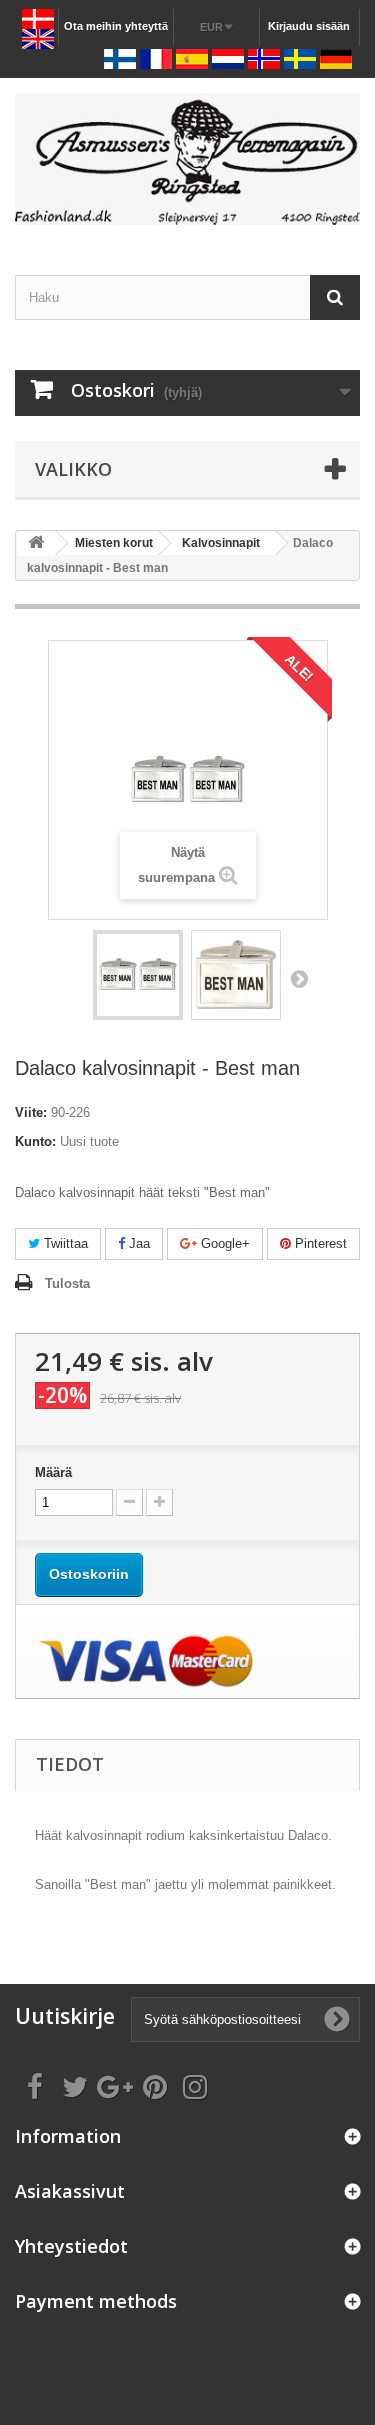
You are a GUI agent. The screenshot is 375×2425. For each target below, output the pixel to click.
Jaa (137, 1243)
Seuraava (299, 978)
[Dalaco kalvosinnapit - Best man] (138, 975)
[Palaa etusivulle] (36, 543)
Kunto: (35, 1141)
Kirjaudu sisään (309, 26)
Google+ (223, 1243)
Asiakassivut (70, 2191)
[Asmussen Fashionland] (187, 159)
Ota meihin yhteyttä (116, 26)
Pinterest (319, 1243)
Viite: (31, 1112)
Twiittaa (64, 1243)
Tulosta (67, 1283)
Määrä (53, 1472)
